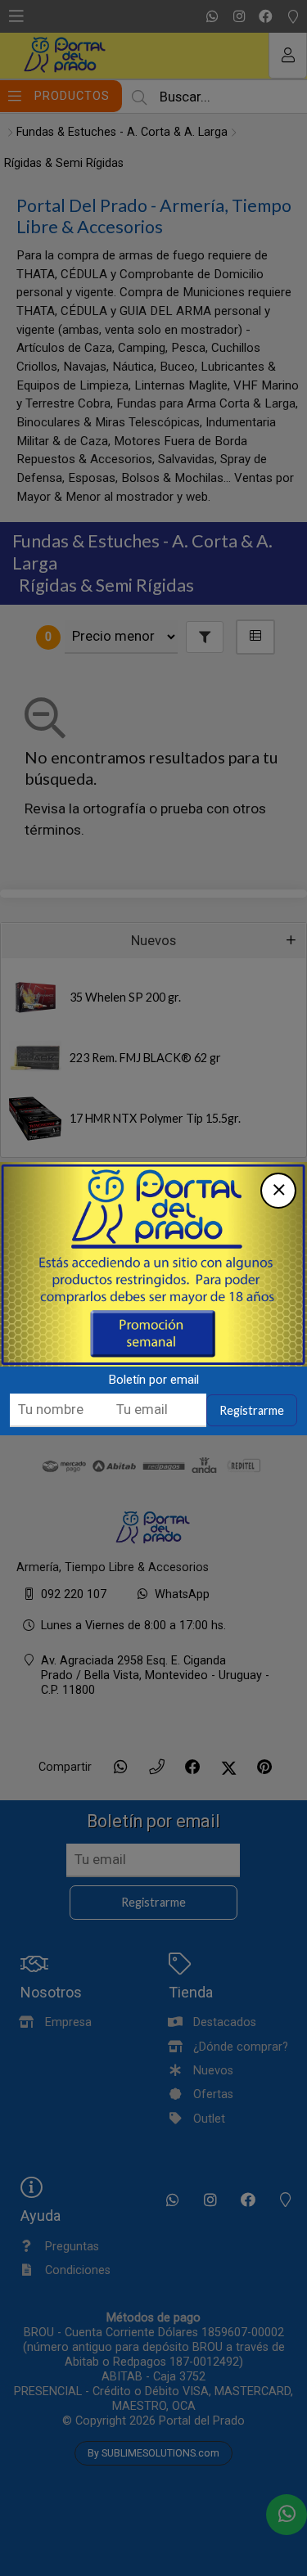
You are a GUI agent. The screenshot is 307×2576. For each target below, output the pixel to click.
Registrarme (252, 1410)
